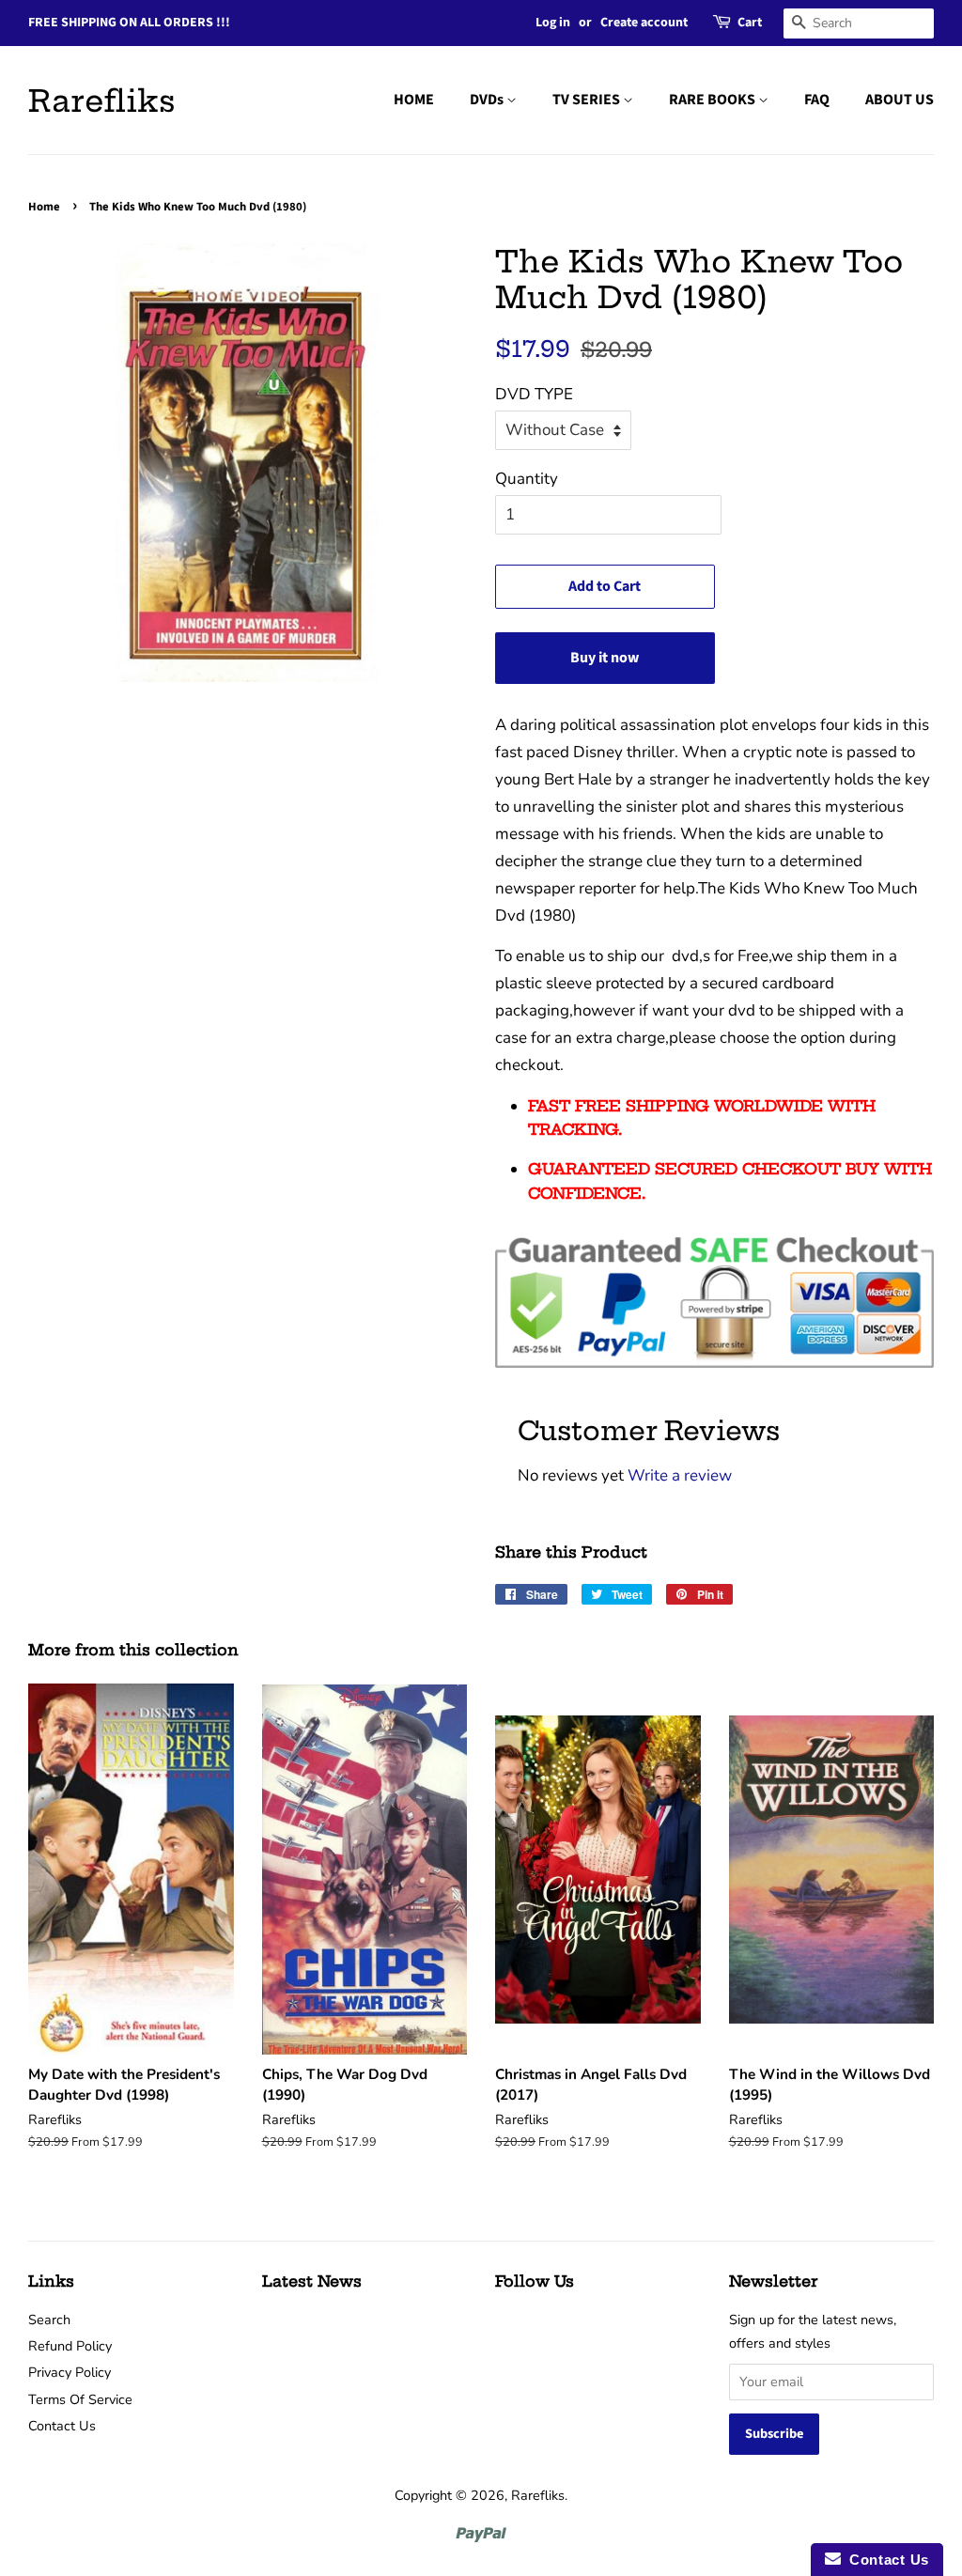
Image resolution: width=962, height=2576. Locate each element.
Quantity (527, 479)
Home (44, 207)
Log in (553, 23)
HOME (414, 100)
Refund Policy (70, 2346)
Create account (644, 23)
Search (49, 2320)
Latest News (312, 2281)
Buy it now (605, 658)
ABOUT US (900, 100)
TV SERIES (588, 100)
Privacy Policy (70, 2372)
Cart (750, 23)
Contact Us (62, 2426)
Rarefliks (102, 101)
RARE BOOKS (714, 100)
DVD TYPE (534, 394)
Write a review (680, 1475)
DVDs (488, 100)
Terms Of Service (80, 2399)
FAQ (817, 100)
